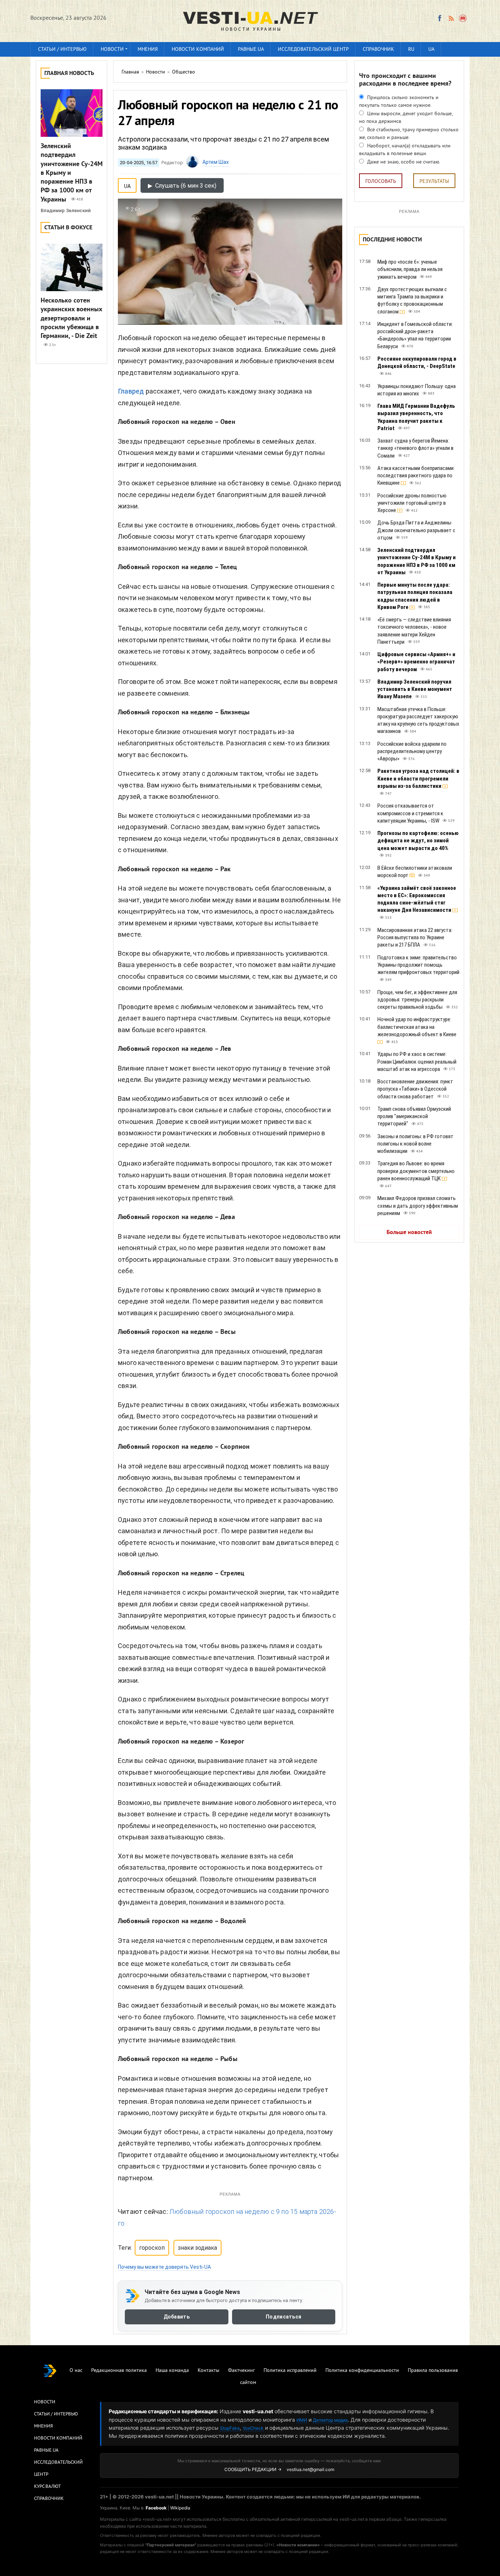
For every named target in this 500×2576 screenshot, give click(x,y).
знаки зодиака (197, 2248)
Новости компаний (198, 50)
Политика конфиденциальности (362, 2371)
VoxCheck (253, 2428)
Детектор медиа (330, 2420)
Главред (131, 391)
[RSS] (451, 18)
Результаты (434, 182)
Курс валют (47, 2487)
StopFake (230, 2428)
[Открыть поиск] (463, 18)
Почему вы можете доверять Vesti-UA (164, 2267)
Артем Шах (216, 162)
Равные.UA (251, 50)
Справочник (378, 50)
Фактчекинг (241, 2371)
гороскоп (152, 2248)
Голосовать (381, 182)
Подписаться (283, 2317)
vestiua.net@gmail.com (310, 2469)
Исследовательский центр (313, 50)
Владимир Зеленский (66, 210)
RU (411, 50)
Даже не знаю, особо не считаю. (403, 162)
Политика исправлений (290, 2371)
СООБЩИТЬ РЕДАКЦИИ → (253, 2469)
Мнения (148, 50)
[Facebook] (440, 18)
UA (431, 50)
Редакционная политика (119, 2371)
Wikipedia (180, 2508)
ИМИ (302, 2420)
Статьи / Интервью (56, 2414)
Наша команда (172, 2371)
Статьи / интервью (62, 50)
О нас (76, 2371)
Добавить (177, 2317)
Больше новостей (409, 1233)
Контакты (208, 2371)
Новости (112, 50)
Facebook (156, 2508)
